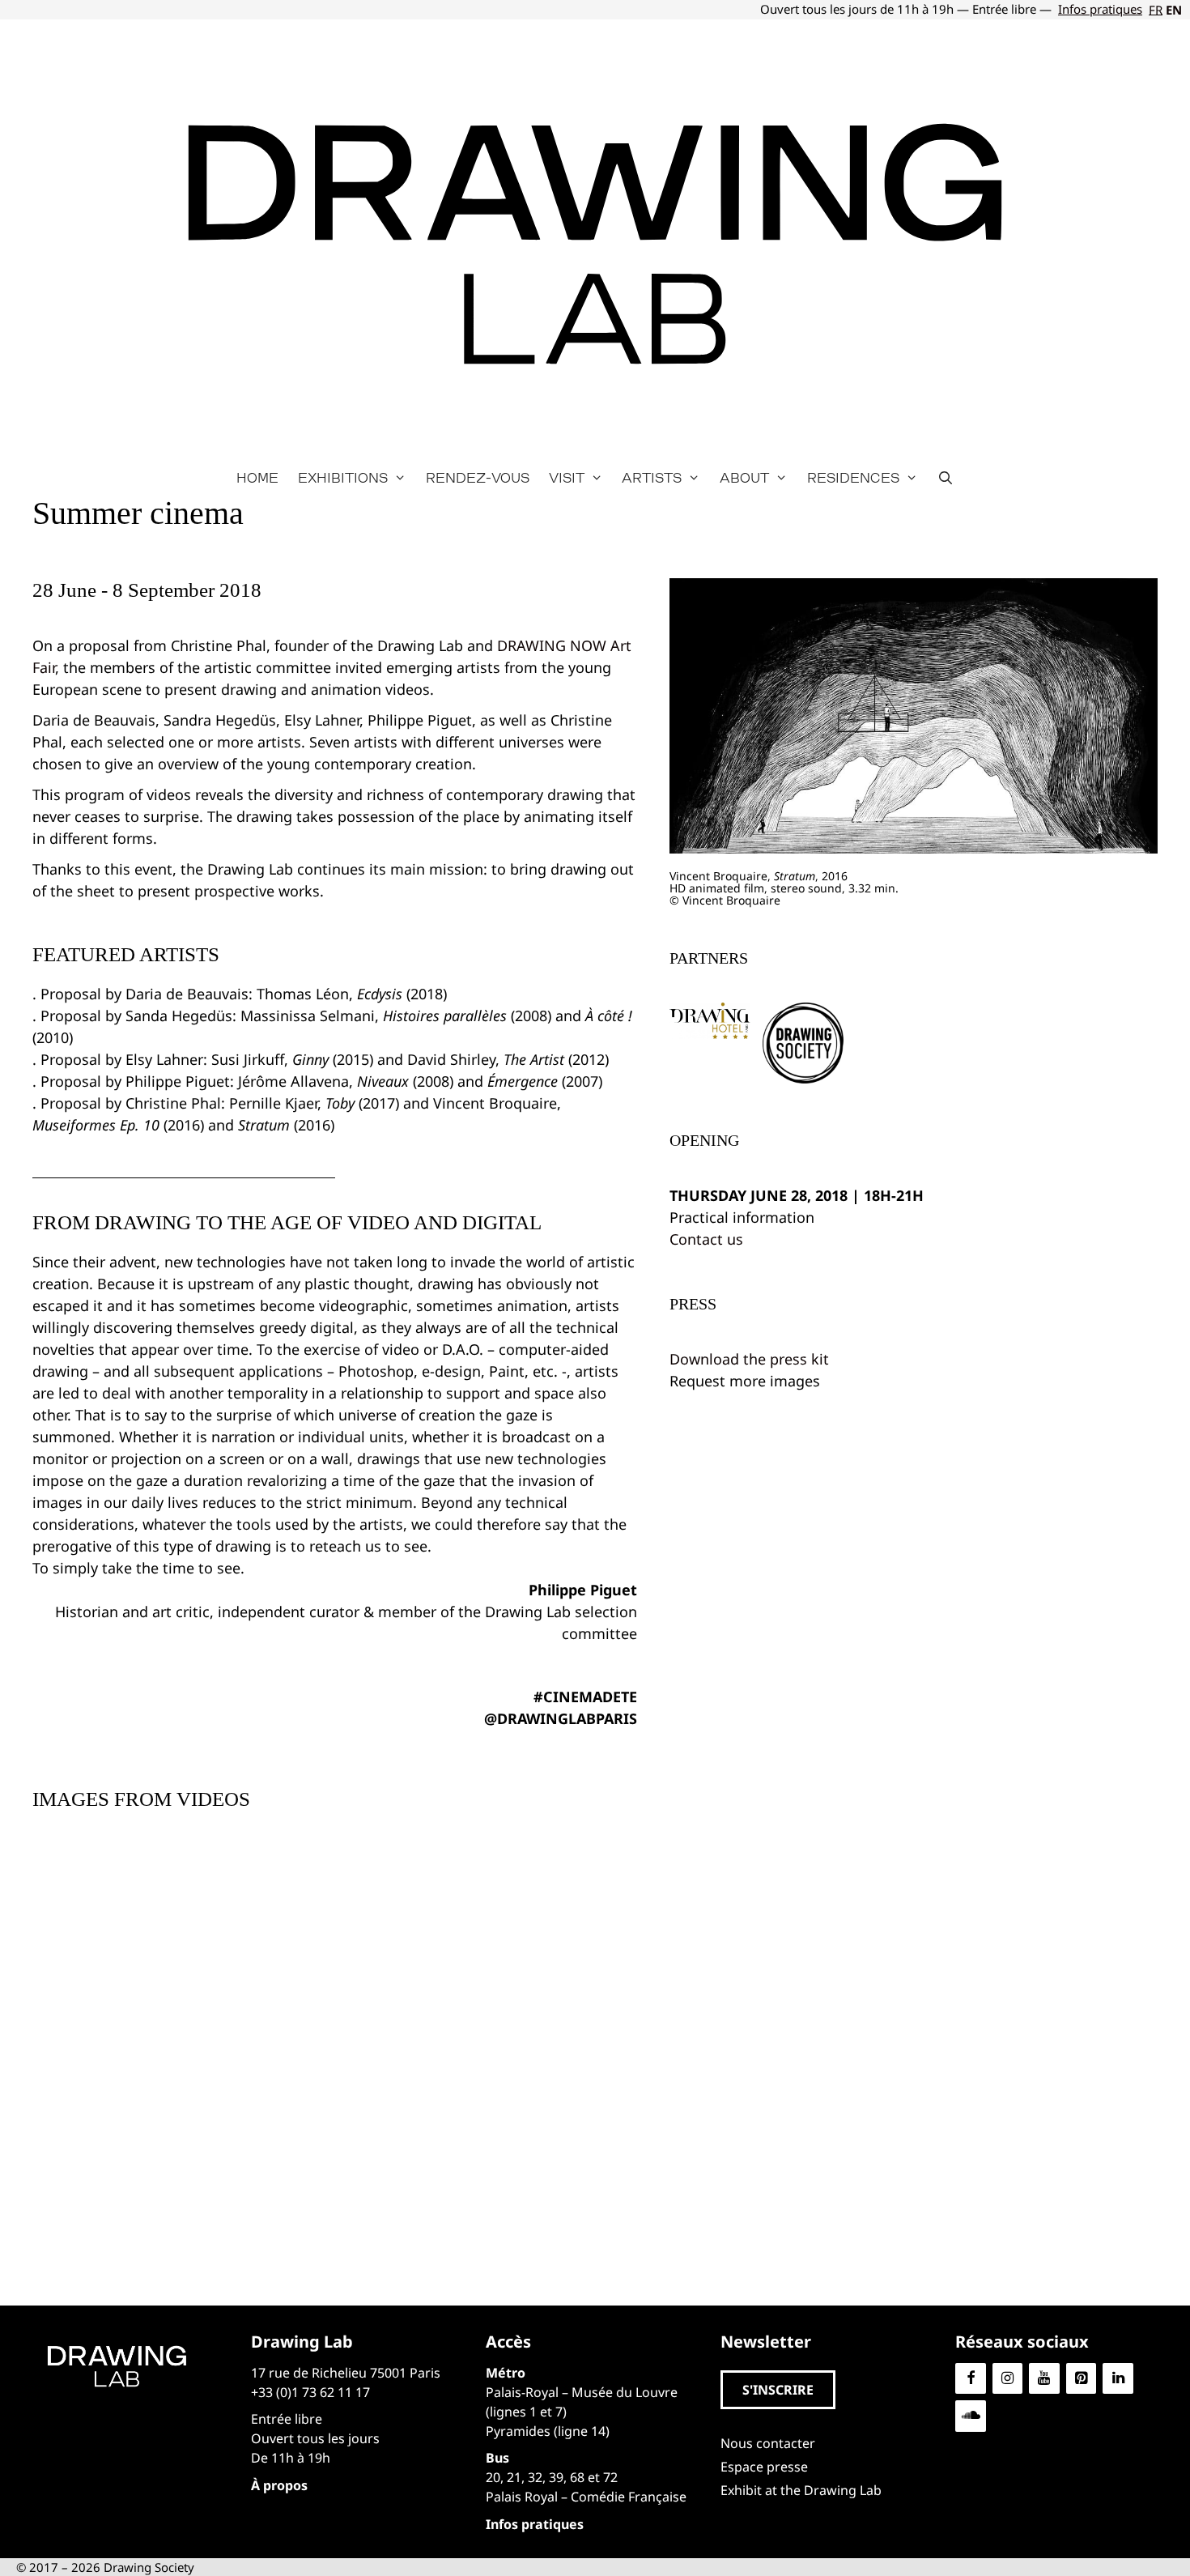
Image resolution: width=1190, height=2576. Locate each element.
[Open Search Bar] (946, 478)
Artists (652, 477)
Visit (567, 477)
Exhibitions (343, 477)
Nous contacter (768, 2443)
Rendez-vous (478, 477)
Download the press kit (749, 1359)
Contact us (706, 1239)
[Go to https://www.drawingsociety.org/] (803, 1043)
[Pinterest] (1082, 2379)
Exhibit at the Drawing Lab (801, 2490)
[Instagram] (1008, 2379)
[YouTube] (1044, 2379)
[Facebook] (971, 2379)
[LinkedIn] (1118, 2379)
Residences (853, 477)
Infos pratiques (1100, 9)
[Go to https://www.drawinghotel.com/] (710, 1021)
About (744, 477)
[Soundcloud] (971, 2416)
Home (257, 477)
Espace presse (764, 2467)
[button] (778, 2390)
